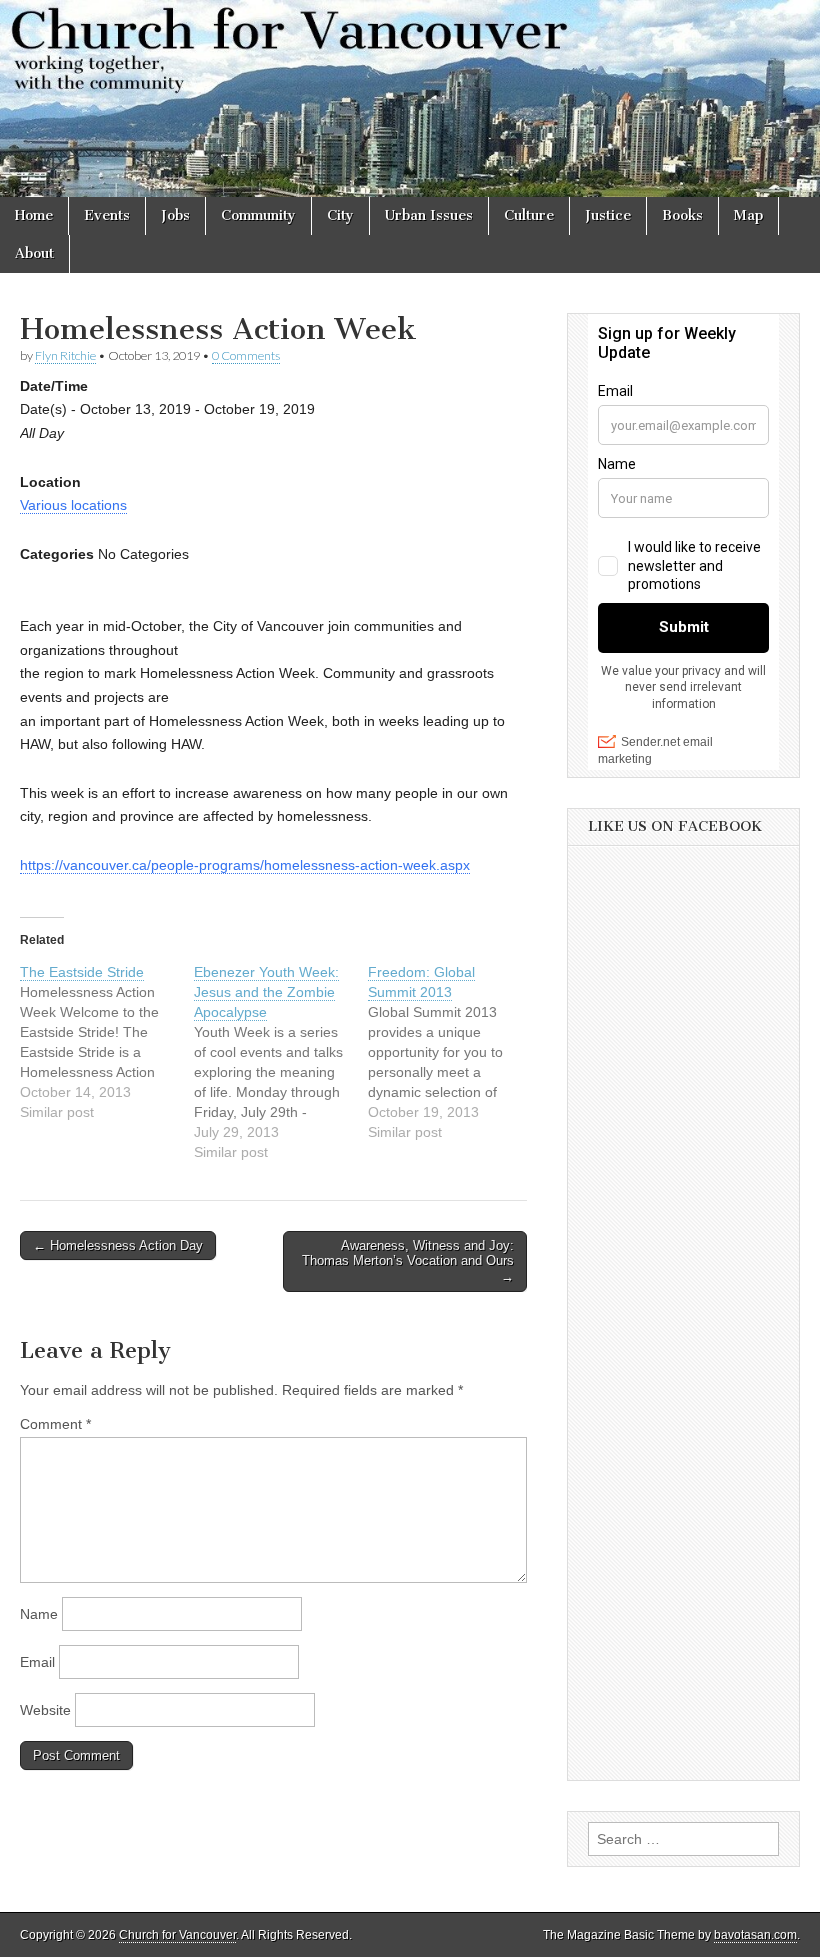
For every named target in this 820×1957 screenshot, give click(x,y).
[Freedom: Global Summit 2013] (455, 1052)
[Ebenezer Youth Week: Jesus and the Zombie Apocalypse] (281, 1062)
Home (34, 215)
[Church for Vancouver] (410, 98)
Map (748, 215)
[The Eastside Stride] (107, 1042)
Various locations (73, 505)
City (340, 215)
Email (37, 1662)
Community (258, 215)
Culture (529, 215)
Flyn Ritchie (65, 355)
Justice (608, 215)
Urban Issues (429, 215)
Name (39, 1614)
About (34, 253)
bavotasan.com (755, 1935)
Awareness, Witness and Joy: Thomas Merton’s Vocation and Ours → (408, 1261)
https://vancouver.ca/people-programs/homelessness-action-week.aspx (245, 865)
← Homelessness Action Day (118, 1245)
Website (45, 1710)
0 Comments (246, 355)
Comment (55, 1424)
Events (107, 215)
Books (682, 215)
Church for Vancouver (177, 1935)
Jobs (175, 215)
